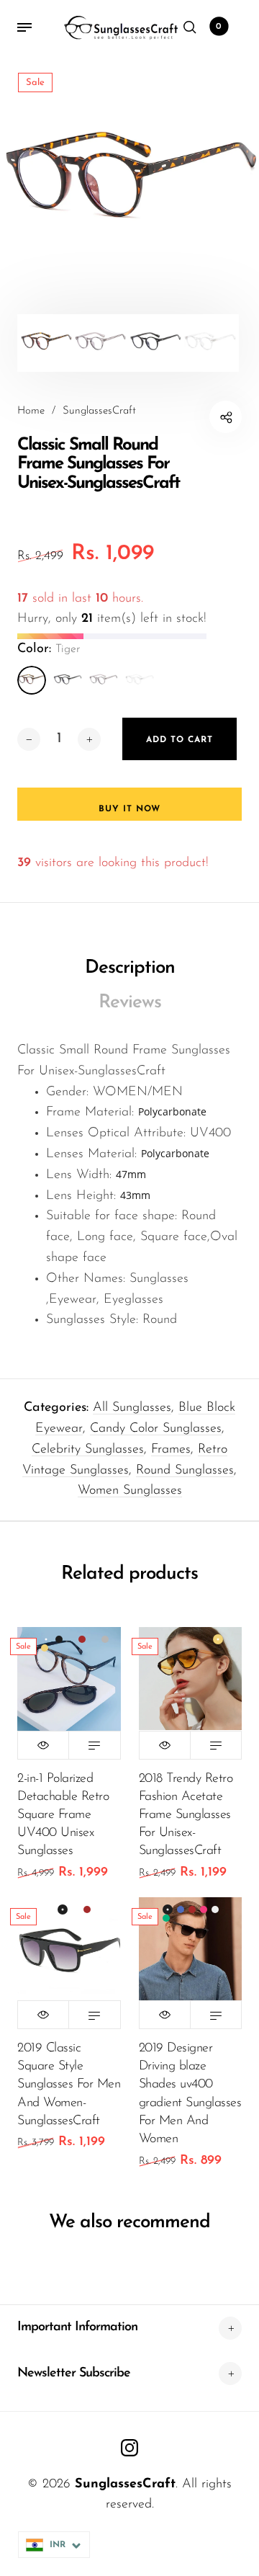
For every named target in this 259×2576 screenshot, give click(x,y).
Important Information (77, 2327)
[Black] (68, 680)
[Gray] (104, 680)
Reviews (130, 1003)
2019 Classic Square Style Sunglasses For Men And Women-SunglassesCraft (69, 2085)
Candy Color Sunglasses (156, 1429)
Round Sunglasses (185, 1471)
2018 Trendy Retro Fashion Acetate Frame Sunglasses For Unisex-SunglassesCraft (186, 1815)
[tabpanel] (129, 184)
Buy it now (129, 809)
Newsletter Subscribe (74, 2374)
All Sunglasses (132, 1408)
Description (130, 968)
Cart (219, 27)
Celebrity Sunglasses (88, 1450)
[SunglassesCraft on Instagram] (129, 2448)
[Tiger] (32, 680)
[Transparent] (140, 680)
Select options (94, 1745)
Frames (171, 1450)
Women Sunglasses (130, 1491)
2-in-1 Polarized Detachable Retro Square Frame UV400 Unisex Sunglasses (63, 1815)
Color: (49, 649)
